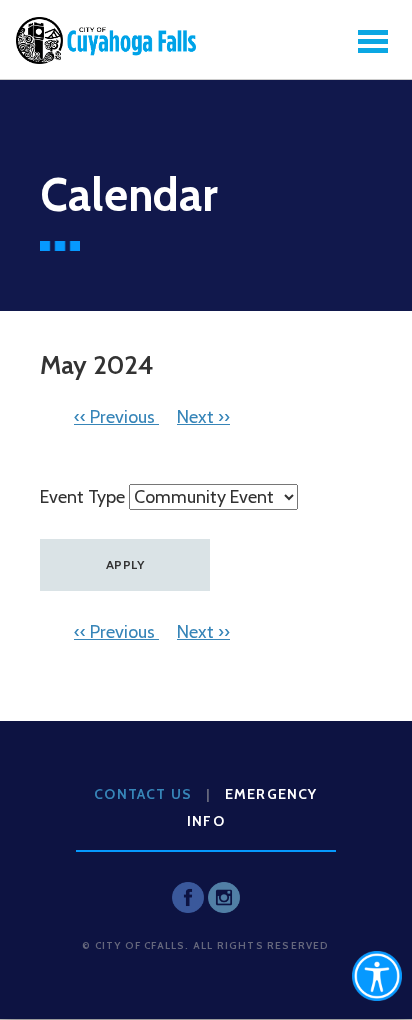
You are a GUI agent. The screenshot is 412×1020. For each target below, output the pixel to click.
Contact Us (143, 794)
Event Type (82, 497)
